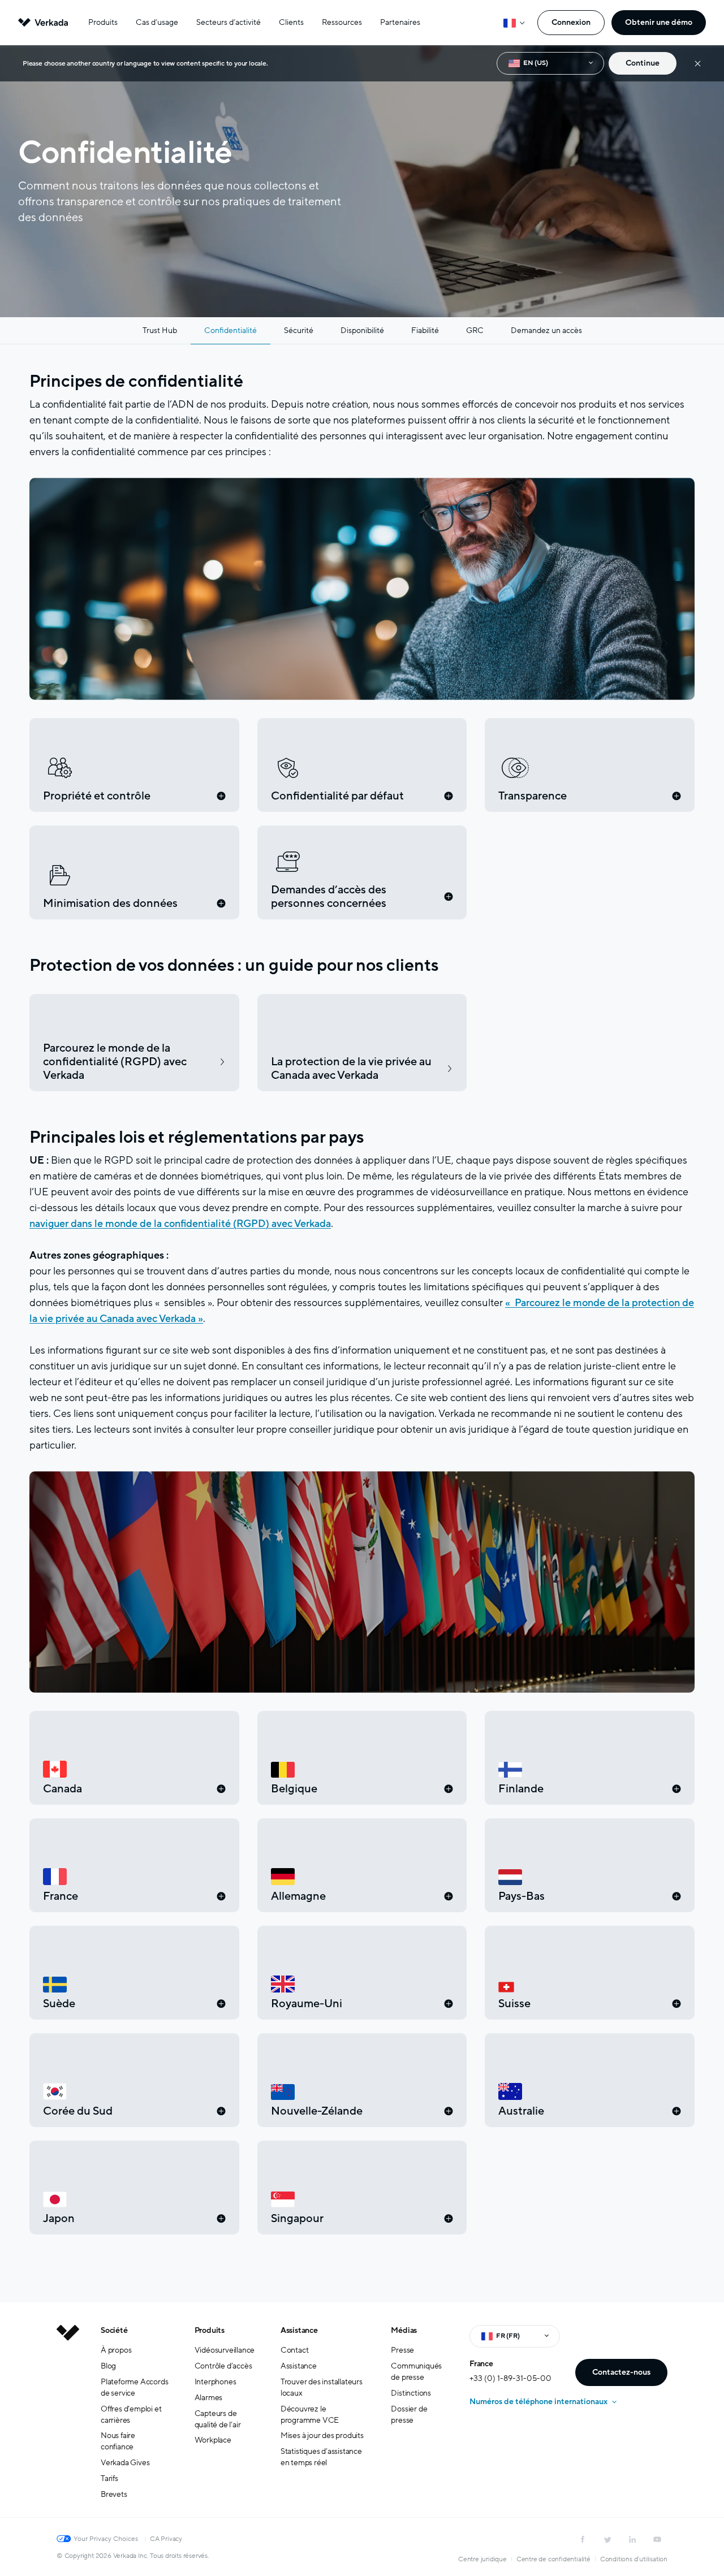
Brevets (114, 2494)
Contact (295, 2350)
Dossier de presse (409, 2415)
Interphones (216, 2382)
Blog (108, 2366)
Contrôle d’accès (223, 2366)
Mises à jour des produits (322, 2435)
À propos (116, 2350)
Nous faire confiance (118, 2441)
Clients (291, 22)
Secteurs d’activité (229, 22)
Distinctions (411, 2393)
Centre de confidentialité (553, 2559)
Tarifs (109, 2478)
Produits (103, 22)
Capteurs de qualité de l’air (218, 2419)
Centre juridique (482, 2559)
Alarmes (209, 2398)
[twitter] (607, 2539)
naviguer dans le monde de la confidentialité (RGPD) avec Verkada (180, 1224)
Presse (402, 2350)
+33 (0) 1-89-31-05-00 (510, 2378)
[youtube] (657, 2539)
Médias (404, 2330)
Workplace (213, 2440)
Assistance (299, 2330)
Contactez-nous (621, 2372)
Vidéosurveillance (225, 2350)
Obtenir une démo (659, 22)
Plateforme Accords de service (134, 2387)
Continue (643, 63)
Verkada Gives (125, 2463)
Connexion (571, 22)
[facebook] (583, 2539)
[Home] (68, 2421)
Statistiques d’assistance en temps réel (321, 2457)
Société (114, 2330)
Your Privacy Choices (106, 2539)
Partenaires (400, 22)
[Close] (698, 64)
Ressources (342, 22)
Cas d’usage (157, 22)
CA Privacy (166, 2539)
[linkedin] (632, 2539)
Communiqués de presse (416, 2372)
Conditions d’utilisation (634, 2559)
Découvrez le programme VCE (310, 2415)
